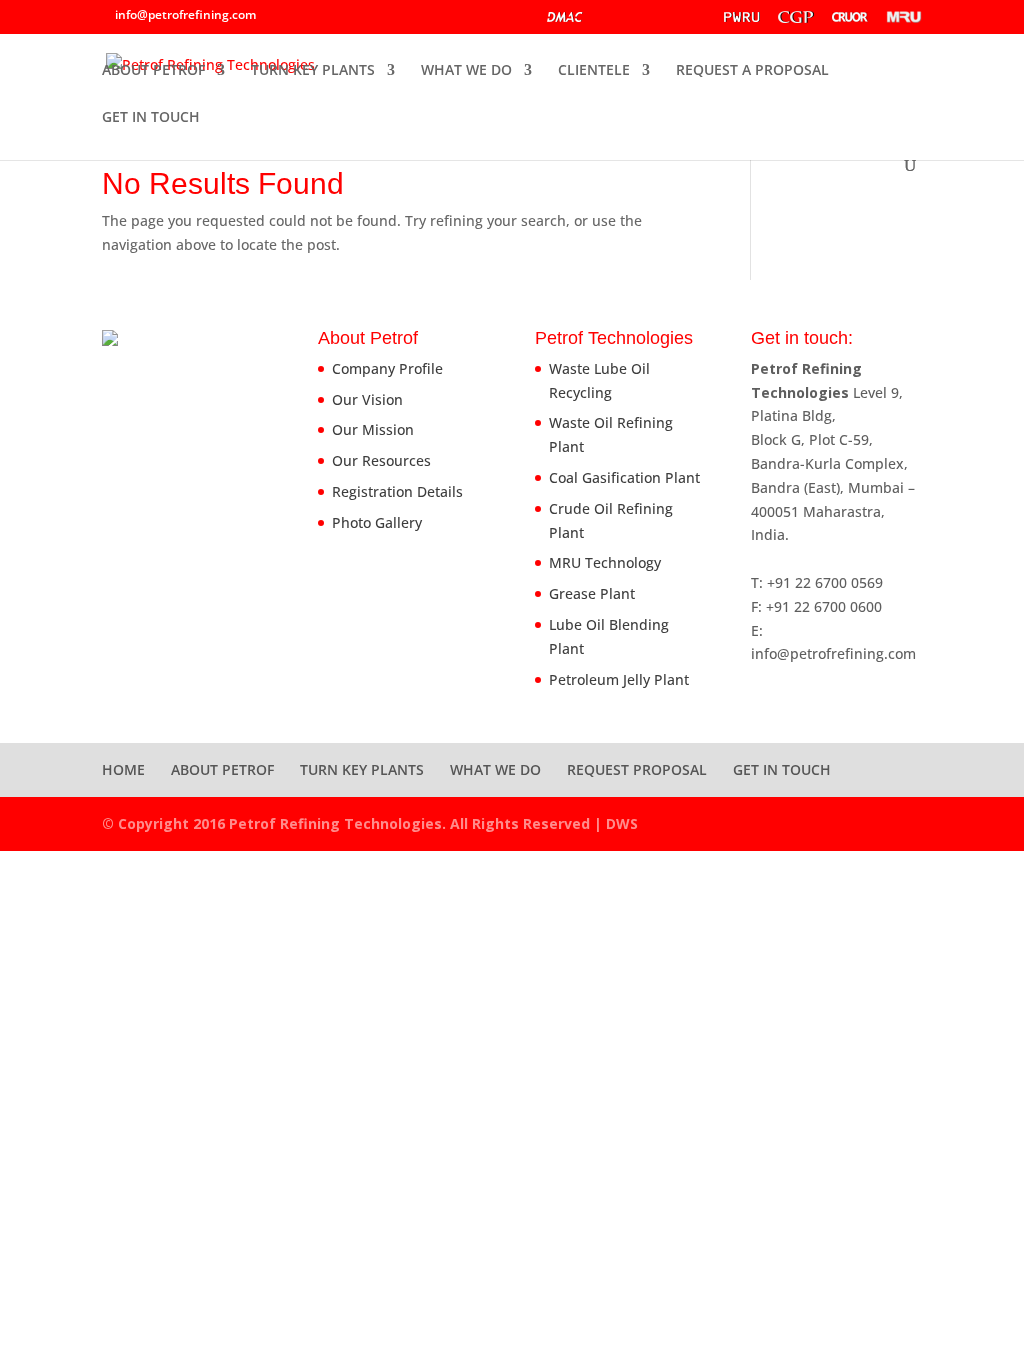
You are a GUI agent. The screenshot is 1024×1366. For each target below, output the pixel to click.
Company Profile (387, 368)
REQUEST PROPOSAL (637, 769)
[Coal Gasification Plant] (796, 21)
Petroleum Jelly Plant (619, 679)
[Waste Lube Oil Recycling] (626, 21)
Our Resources (381, 460)
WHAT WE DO (466, 71)
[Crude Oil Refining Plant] (850, 20)
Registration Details (397, 491)
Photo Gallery (377, 522)
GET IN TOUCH (151, 118)
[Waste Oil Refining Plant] (742, 20)
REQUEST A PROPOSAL (752, 71)
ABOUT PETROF (153, 71)
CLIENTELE (594, 71)
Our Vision (367, 399)
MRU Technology (605, 562)
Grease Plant (592, 593)
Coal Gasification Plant (624, 477)
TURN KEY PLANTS (313, 71)
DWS (622, 823)
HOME (123, 769)
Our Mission (373, 429)
